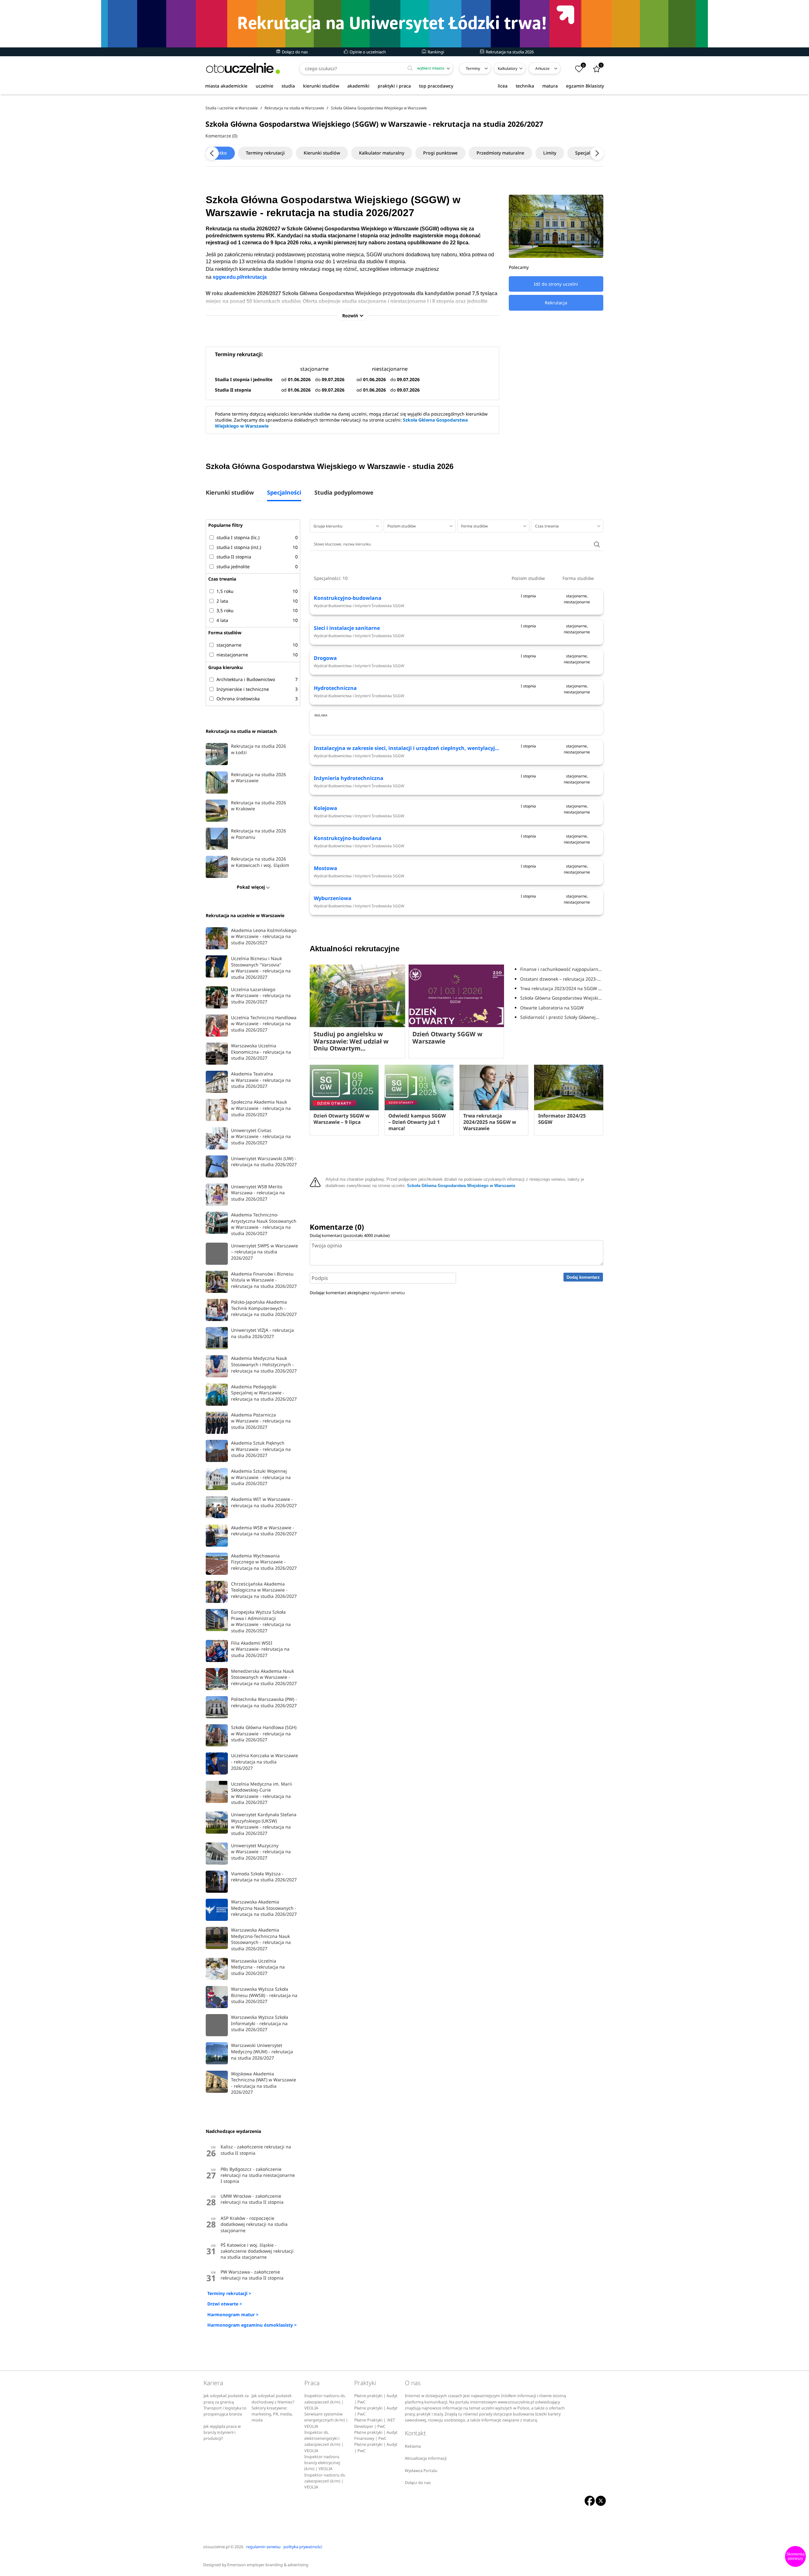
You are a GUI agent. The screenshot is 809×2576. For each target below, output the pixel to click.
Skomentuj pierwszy (795, 2556)
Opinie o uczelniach (367, 52)
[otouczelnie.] (243, 68)
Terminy (473, 68)
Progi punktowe (440, 153)
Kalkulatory (508, 68)
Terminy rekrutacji (265, 153)
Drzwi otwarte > (225, 2304)
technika (525, 86)
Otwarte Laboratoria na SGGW (552, 1008)
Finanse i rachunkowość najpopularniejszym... (562, 969)
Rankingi (435, 52)
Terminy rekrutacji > (229, 2293)
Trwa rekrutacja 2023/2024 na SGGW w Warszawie (562, 988)
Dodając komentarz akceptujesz (357, 1293)
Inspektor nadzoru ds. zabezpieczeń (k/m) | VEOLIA (325, 2402)
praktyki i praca (394, 86)
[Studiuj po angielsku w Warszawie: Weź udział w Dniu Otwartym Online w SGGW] (357, 996)
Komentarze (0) (221, 136)
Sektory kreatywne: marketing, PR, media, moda (272, 2414)
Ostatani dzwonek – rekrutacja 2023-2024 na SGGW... (562, 979)
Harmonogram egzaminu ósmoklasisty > (252, 2325)
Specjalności (588, 153)
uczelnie (265, 86)
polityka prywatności (303, 2547)
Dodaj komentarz (583, 1277)
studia (288, 86)
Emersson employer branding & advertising (268, 2565)
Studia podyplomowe (344, 493)
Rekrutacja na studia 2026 (509, 52)
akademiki (358, 86)
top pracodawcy (436, 86)
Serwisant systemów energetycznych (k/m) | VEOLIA (326, 2420)
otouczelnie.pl (216, 2547)
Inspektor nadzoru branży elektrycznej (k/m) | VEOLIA (322, 2463)
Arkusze (542, 68)
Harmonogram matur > (233, 2314)
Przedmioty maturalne (500, 153)
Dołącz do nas (294, 52)
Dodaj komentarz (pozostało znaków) (350, 1235)
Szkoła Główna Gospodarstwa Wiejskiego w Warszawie (461, 1186)
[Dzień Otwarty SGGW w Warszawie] (456, 996)
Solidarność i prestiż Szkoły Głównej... (560, 1017)
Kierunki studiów (322, 153)
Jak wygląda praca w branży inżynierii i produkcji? (222, 2433)
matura (550, 86)
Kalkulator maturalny (382, 153)
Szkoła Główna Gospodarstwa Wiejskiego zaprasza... (562, 998)
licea (503, 86)
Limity (550, 153)
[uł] (404, 24)
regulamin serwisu (388, 1293)
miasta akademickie (226, 86)
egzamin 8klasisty (585, 86)
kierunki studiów (321, 86)
